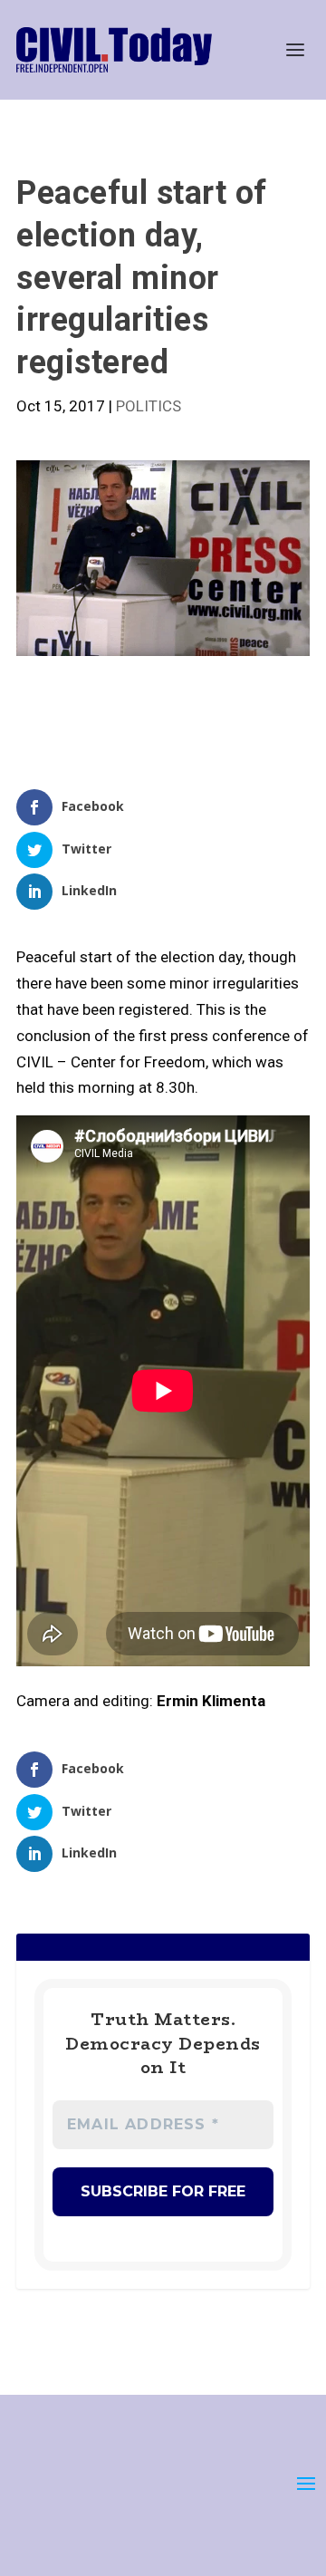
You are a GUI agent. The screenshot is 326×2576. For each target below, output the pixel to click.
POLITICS (149, 406)
